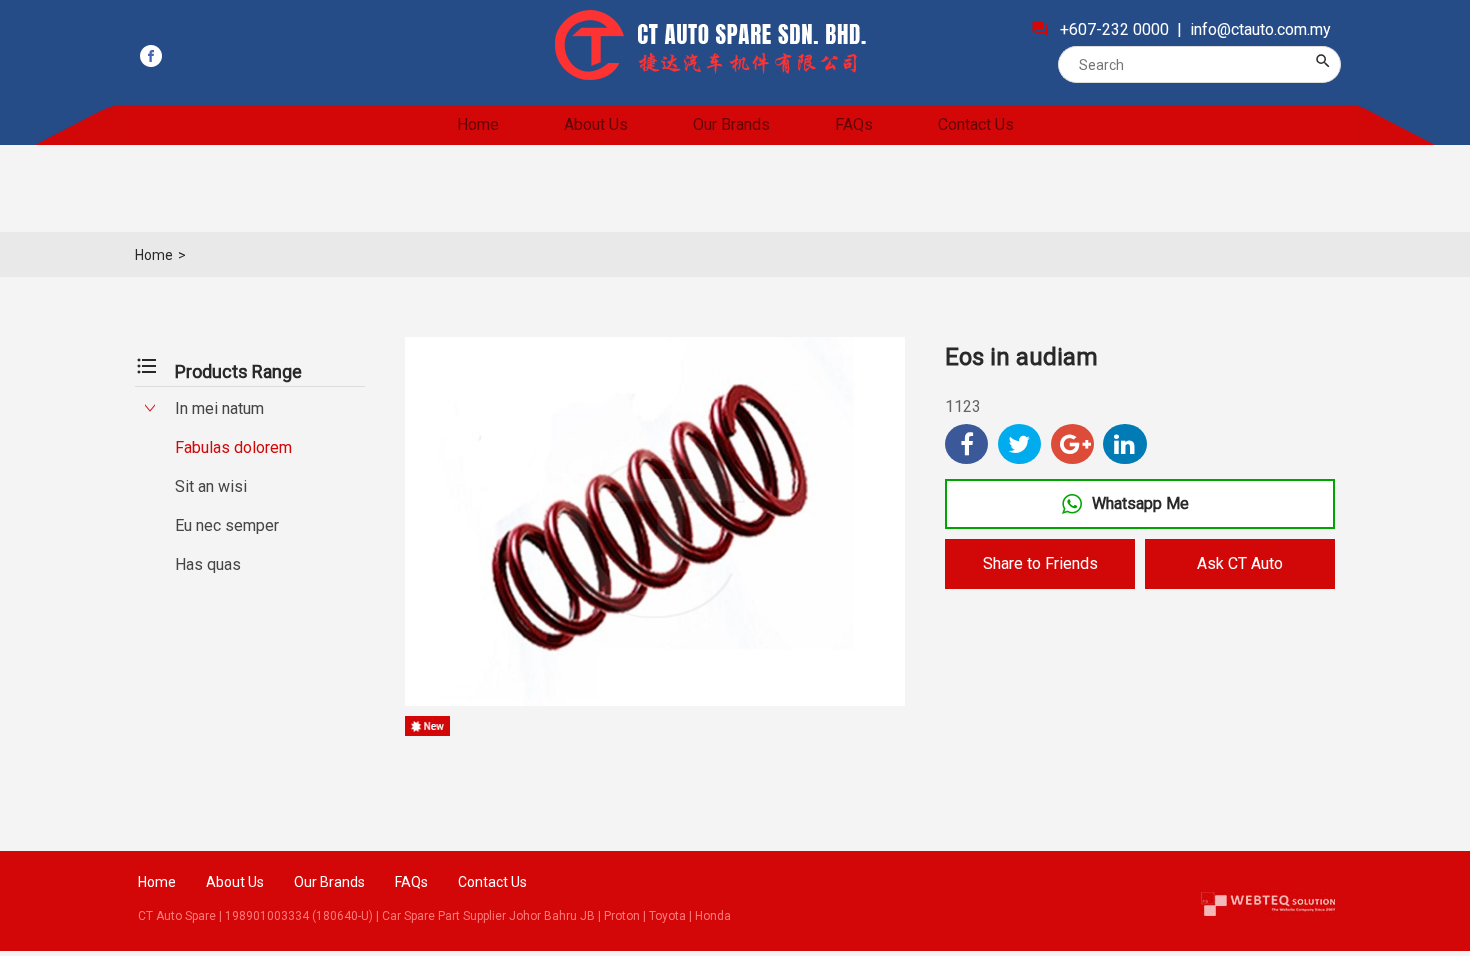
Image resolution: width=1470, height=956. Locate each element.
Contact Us (976, 124)
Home (478, 124)
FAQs (854, 124)
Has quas (208, 564)
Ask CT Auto (1240, 563)
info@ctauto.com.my (1260, 29)
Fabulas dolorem (233, 447)
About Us (596, 124)
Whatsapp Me (1140, 503)
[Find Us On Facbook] (151, 56)
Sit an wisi (211, 486)
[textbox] (1186, 64)
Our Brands (731, 124)
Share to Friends (1040, 563)
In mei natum (219, 408)
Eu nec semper (227, 525)
